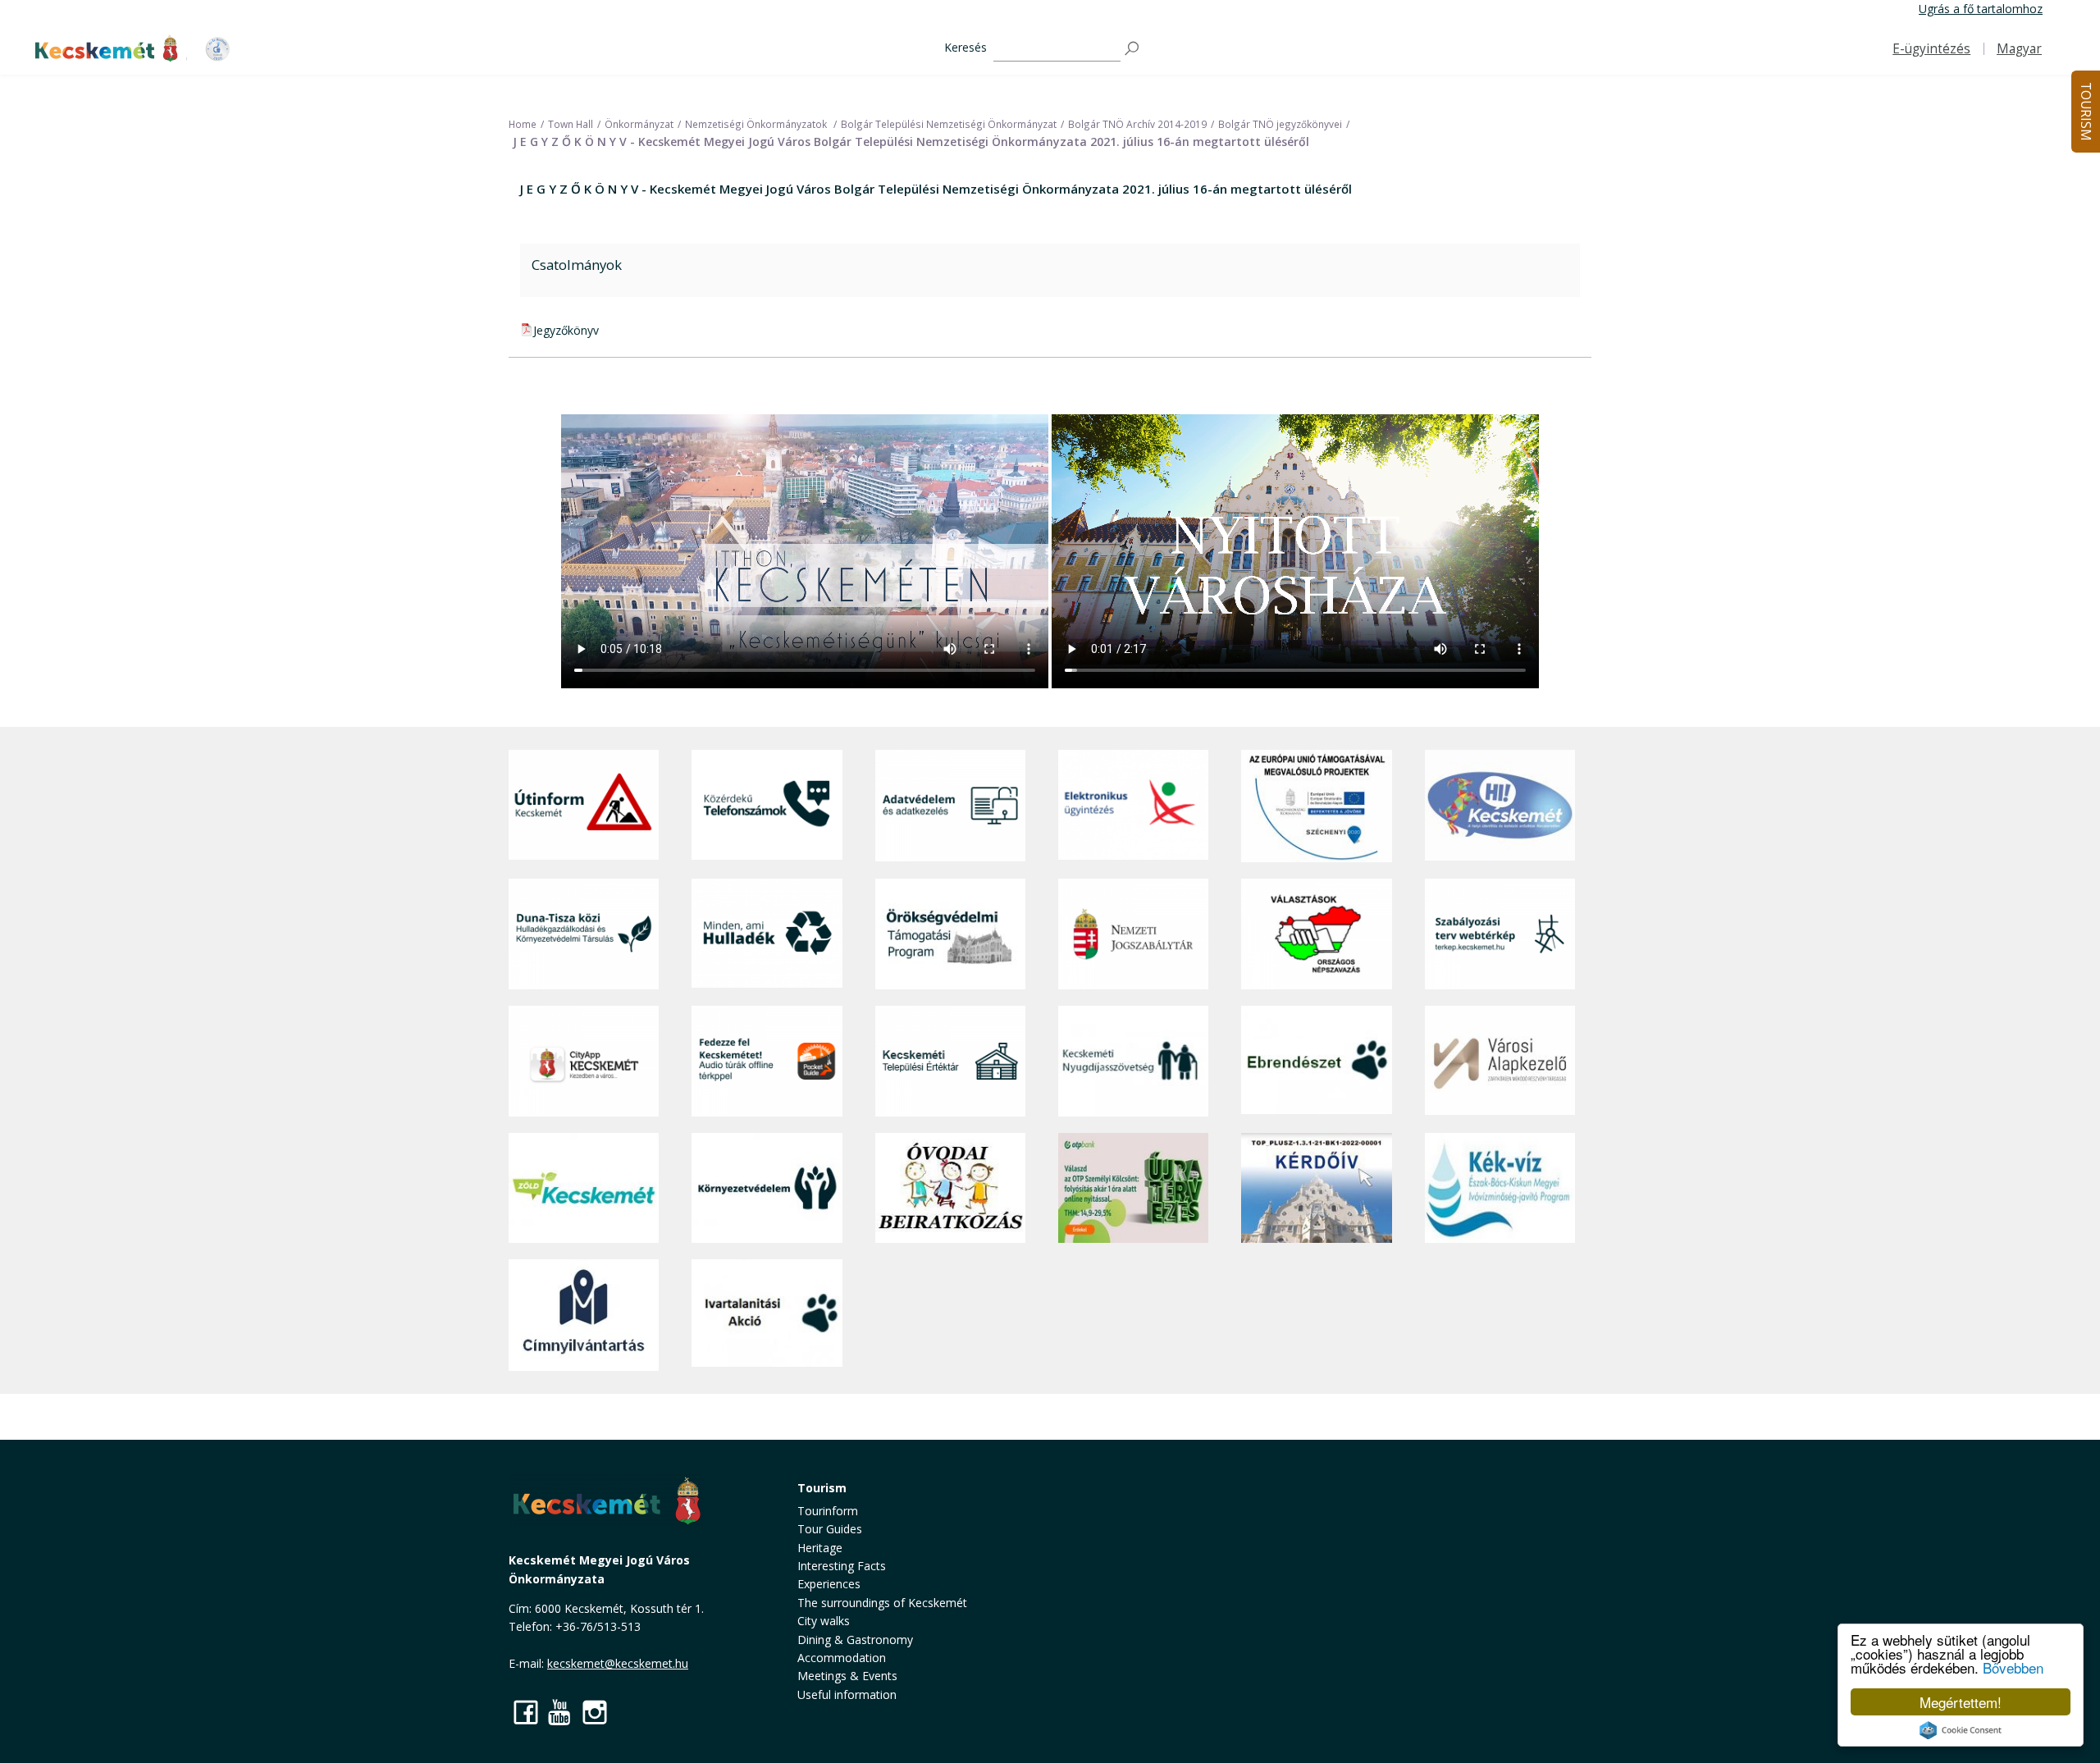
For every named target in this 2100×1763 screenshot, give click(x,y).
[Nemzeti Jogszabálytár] (1133, 934)
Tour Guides (830, 1529)
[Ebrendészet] (1316, 1061)
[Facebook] (526, 1712)
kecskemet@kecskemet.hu (618, 1663)
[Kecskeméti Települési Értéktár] (950, 1061)
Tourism (822, 1488)
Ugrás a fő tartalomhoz (1981, 9)
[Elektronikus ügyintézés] (1133, 806)
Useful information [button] (847, 1694)
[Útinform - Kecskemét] (584, 806)
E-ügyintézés (1931, 49)
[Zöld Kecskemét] (584, 1188)
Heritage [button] (820, 1548)
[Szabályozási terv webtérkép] (1500, 934)
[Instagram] (595, 1712)
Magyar (2019, 49)
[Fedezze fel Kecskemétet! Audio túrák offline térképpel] (767, 1061)
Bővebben (2013, 1667)
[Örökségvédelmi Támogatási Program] (950, 934)
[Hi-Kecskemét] (1500, 806)
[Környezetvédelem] (767, 1188)
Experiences (829, 1584)
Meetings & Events (847, 1676)
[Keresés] (1133, 49)
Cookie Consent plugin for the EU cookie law (1961, 1730)
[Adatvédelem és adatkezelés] (950, 806)
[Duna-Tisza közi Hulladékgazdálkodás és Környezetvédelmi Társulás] (584, 934)
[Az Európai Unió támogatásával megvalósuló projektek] (1316, 806)
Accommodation (842, 1658)
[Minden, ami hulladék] (767, 934)
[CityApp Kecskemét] (584, 1061)
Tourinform (828, 1511)
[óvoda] (950, 1188)
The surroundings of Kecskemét (882, 1603)
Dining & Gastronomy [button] (855, 1640)
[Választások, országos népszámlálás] (1316, 934)
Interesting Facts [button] (842, 1566)
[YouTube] (560, 1712)
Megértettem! (1961, 1702)
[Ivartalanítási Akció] (767, 1315)
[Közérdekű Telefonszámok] (767, 806)
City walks (824, 1621)
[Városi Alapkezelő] (1500, 1061)
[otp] (1133, 1188)
